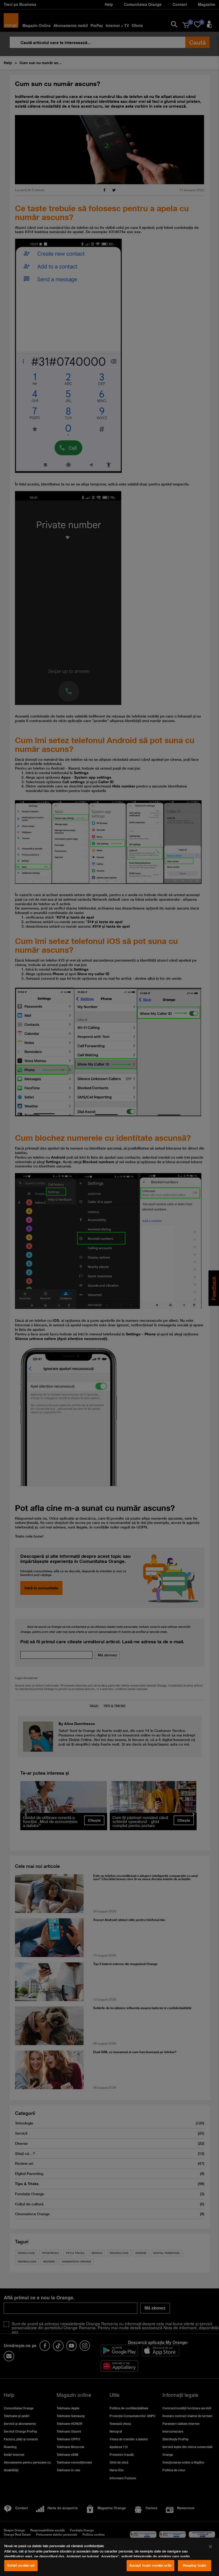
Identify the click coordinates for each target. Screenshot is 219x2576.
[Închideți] (210, 2547)
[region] (109, 2557)
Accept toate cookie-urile (150, 2565)
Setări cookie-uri (21, 2565)
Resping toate (195, 2565)
